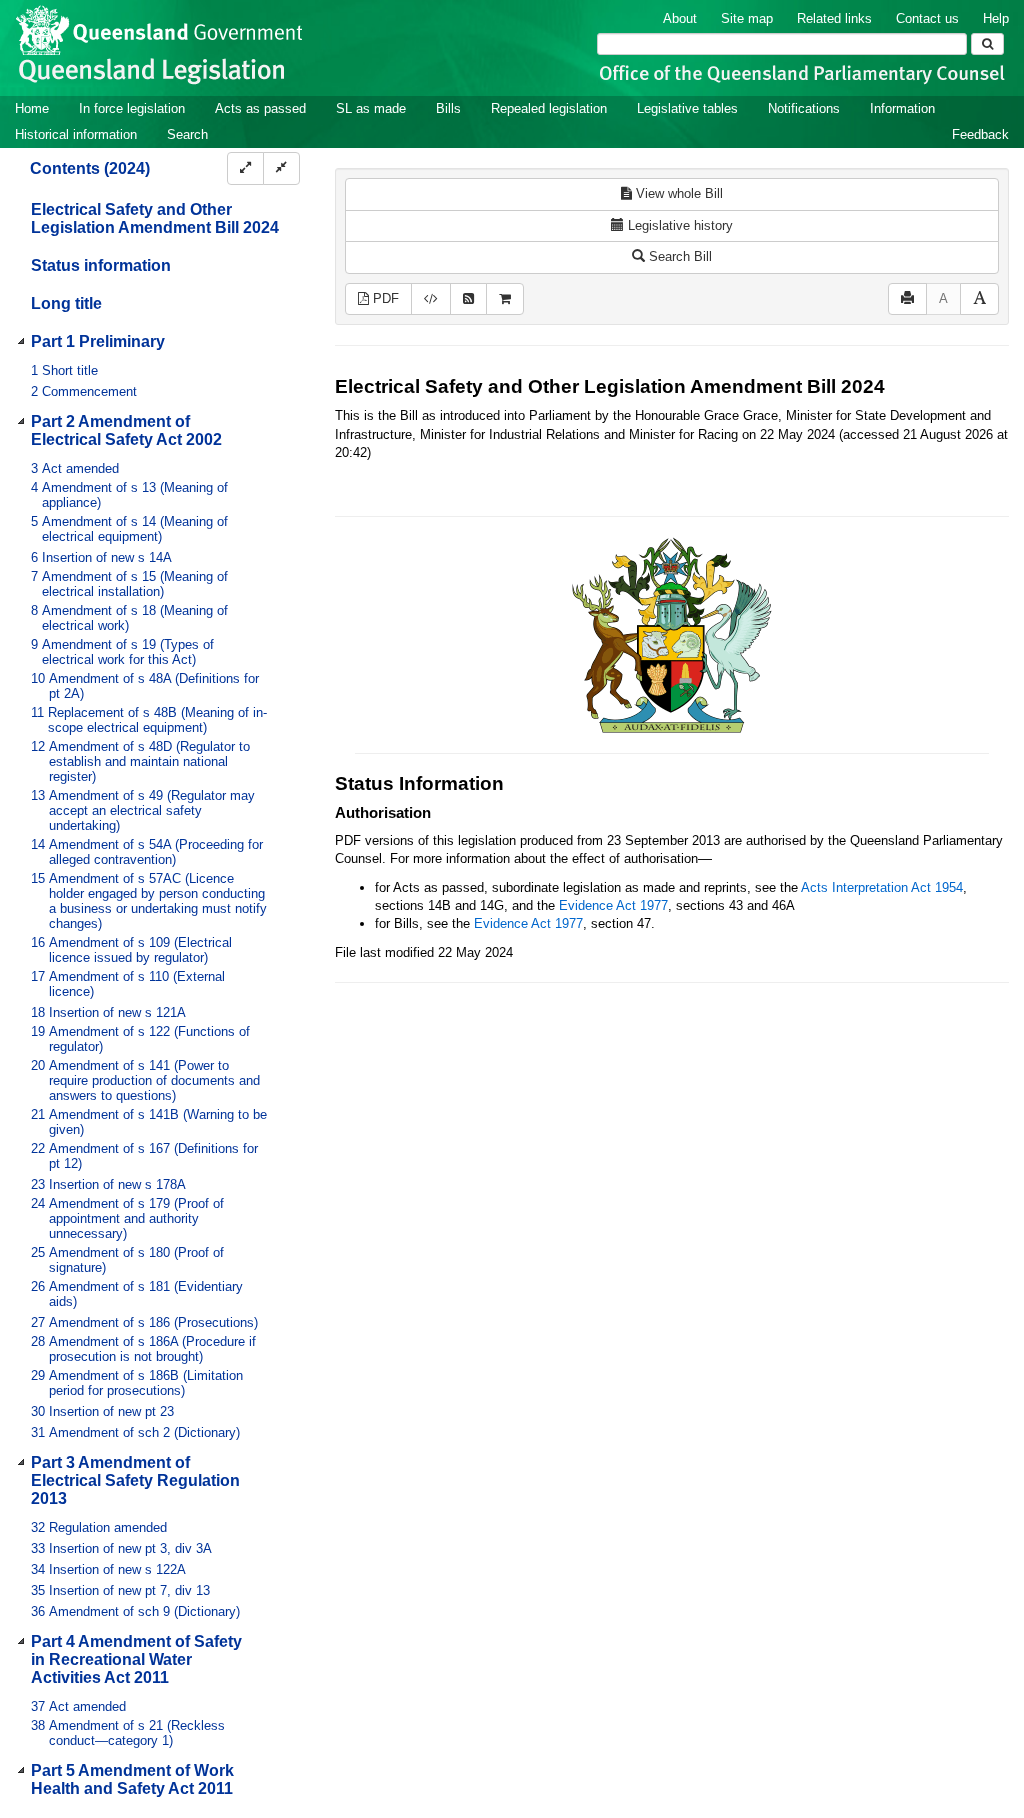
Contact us (927, 18)
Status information (101, 265)
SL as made (371, 108)
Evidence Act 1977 (613, 905)
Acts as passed (260, 108)
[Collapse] (281, 168)
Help (996, 18)
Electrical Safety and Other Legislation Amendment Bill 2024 (155, 218)
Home (32, 108)
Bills (448, 108)
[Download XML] (431, 299)
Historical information (76, 134)
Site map (747, 18)
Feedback (980, 134)
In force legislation (132, 108)
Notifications (804, 108)
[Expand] (245, 168)
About (680, 18)
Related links (834, 18)
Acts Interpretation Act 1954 (882, 887)
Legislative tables (687, 108)
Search (187, 134)
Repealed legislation (549, 108)
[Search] (987, 44)
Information (902, 108)
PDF (384, 298)
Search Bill (678, 256)
